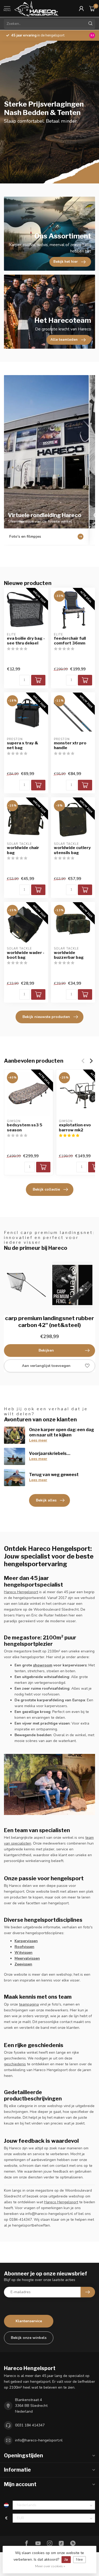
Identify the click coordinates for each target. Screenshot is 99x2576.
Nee (79, 2559)
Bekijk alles (46, 1500)
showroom (43, 1665)
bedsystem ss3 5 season (25, 1127)
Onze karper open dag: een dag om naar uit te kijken (62, 1432)
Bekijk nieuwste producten (46, 1017)
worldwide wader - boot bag (26, 955)
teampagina (29, 2004)
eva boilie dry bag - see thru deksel (26, 641)
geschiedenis (15, 2064)
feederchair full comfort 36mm (70, 641)
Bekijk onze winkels (29, 2338)
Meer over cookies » (50, 2566)
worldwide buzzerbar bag (69, 955)
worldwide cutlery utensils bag (72, 850)
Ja (66, 2559)
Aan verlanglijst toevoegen (46, 1366)
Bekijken (46, 1350)
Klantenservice (29, 2321)
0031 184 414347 (30, 2425)
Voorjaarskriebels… (50, 1453)
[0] (92, 8)
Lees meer (38, 1440)
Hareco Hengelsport (21, 1592)
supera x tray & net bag (23, 745)
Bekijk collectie (46, 1189)
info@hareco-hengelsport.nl (39, 2440)
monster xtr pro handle (70, 745)
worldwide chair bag (23, 850)
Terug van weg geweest (54, 1475)
